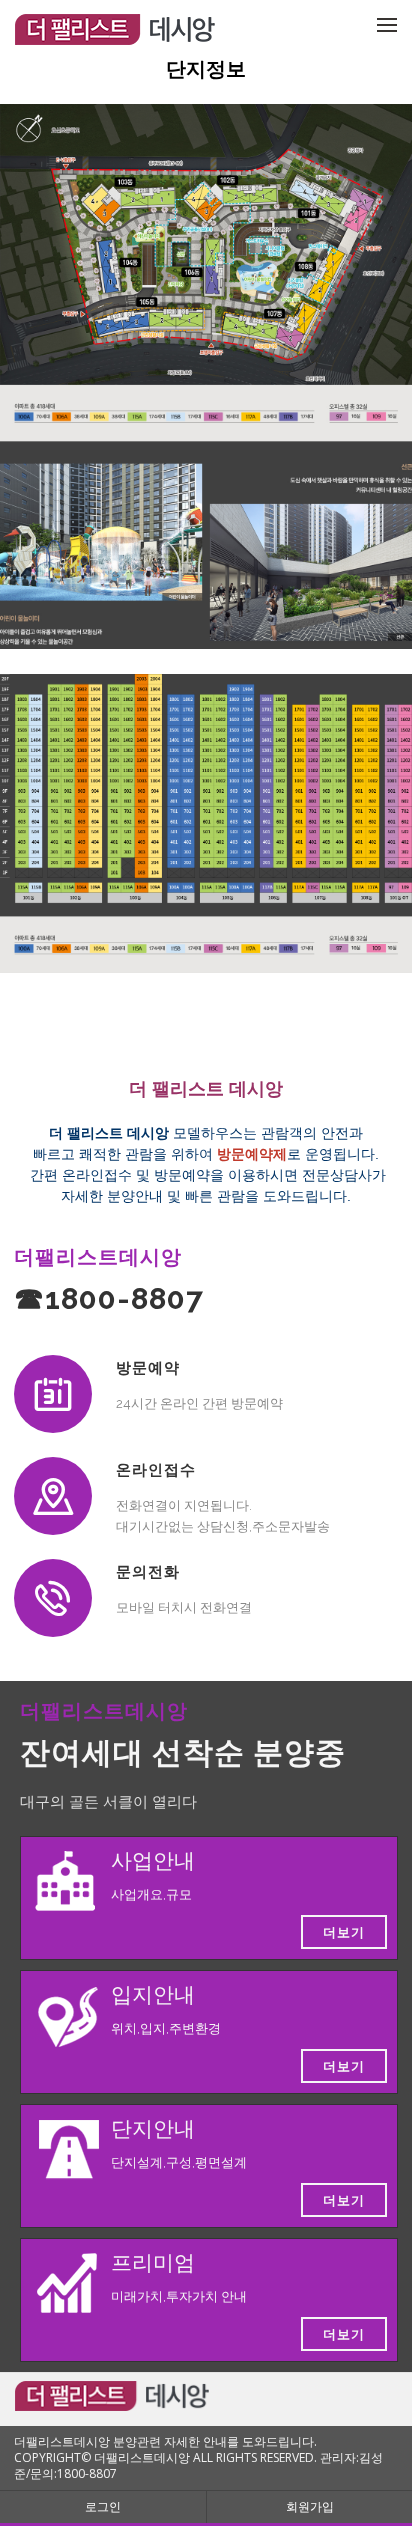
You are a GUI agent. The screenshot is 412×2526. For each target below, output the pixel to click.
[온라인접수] (53, 1496)
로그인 (103, 2506)
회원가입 (310, 2506)
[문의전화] (53, 1598)
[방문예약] (53, 1394)
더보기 (344, 1932)
